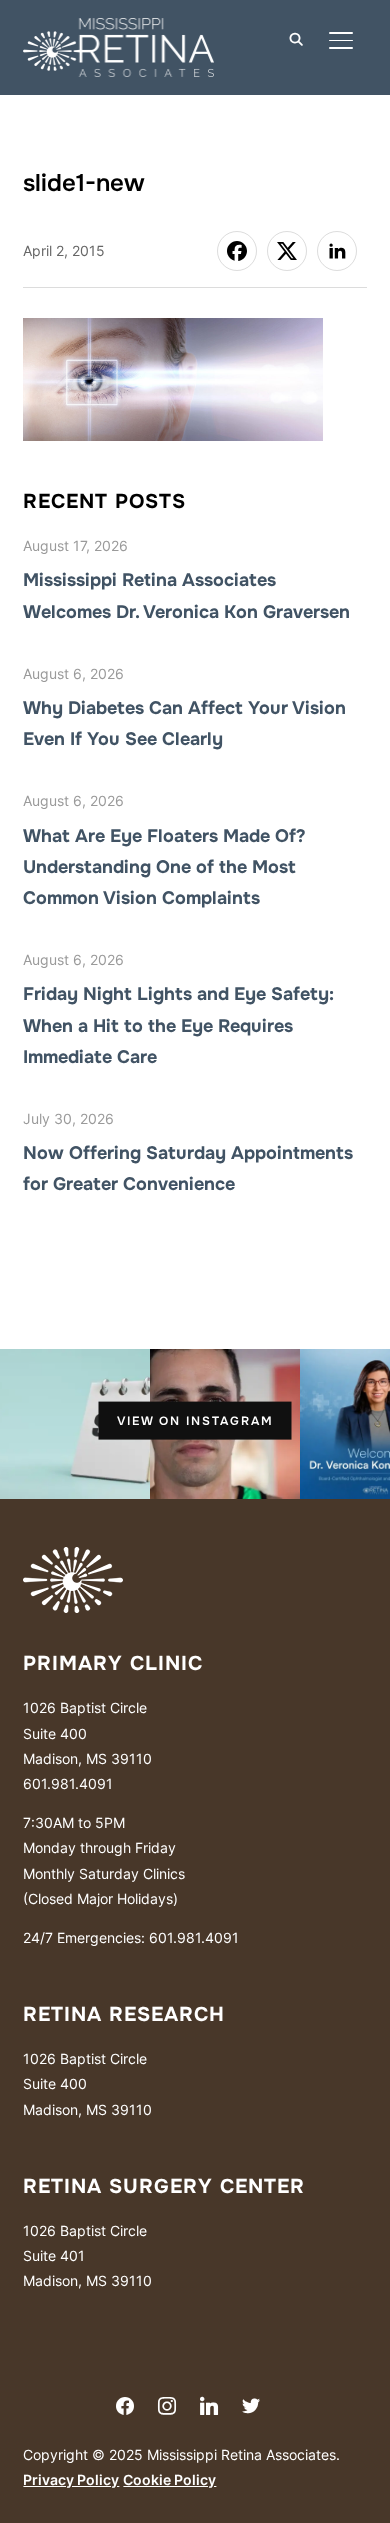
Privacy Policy (71, 2479)
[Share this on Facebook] (237, 251)
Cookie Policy (169, 2479)
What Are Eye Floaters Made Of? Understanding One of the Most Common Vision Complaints (164, 867)
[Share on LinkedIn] (337, 251)
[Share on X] (287, 251)
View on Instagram (195, 1421)
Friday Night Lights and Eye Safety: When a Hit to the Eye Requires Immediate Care (178, 1025)
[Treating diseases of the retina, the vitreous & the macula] (73, 1559)
